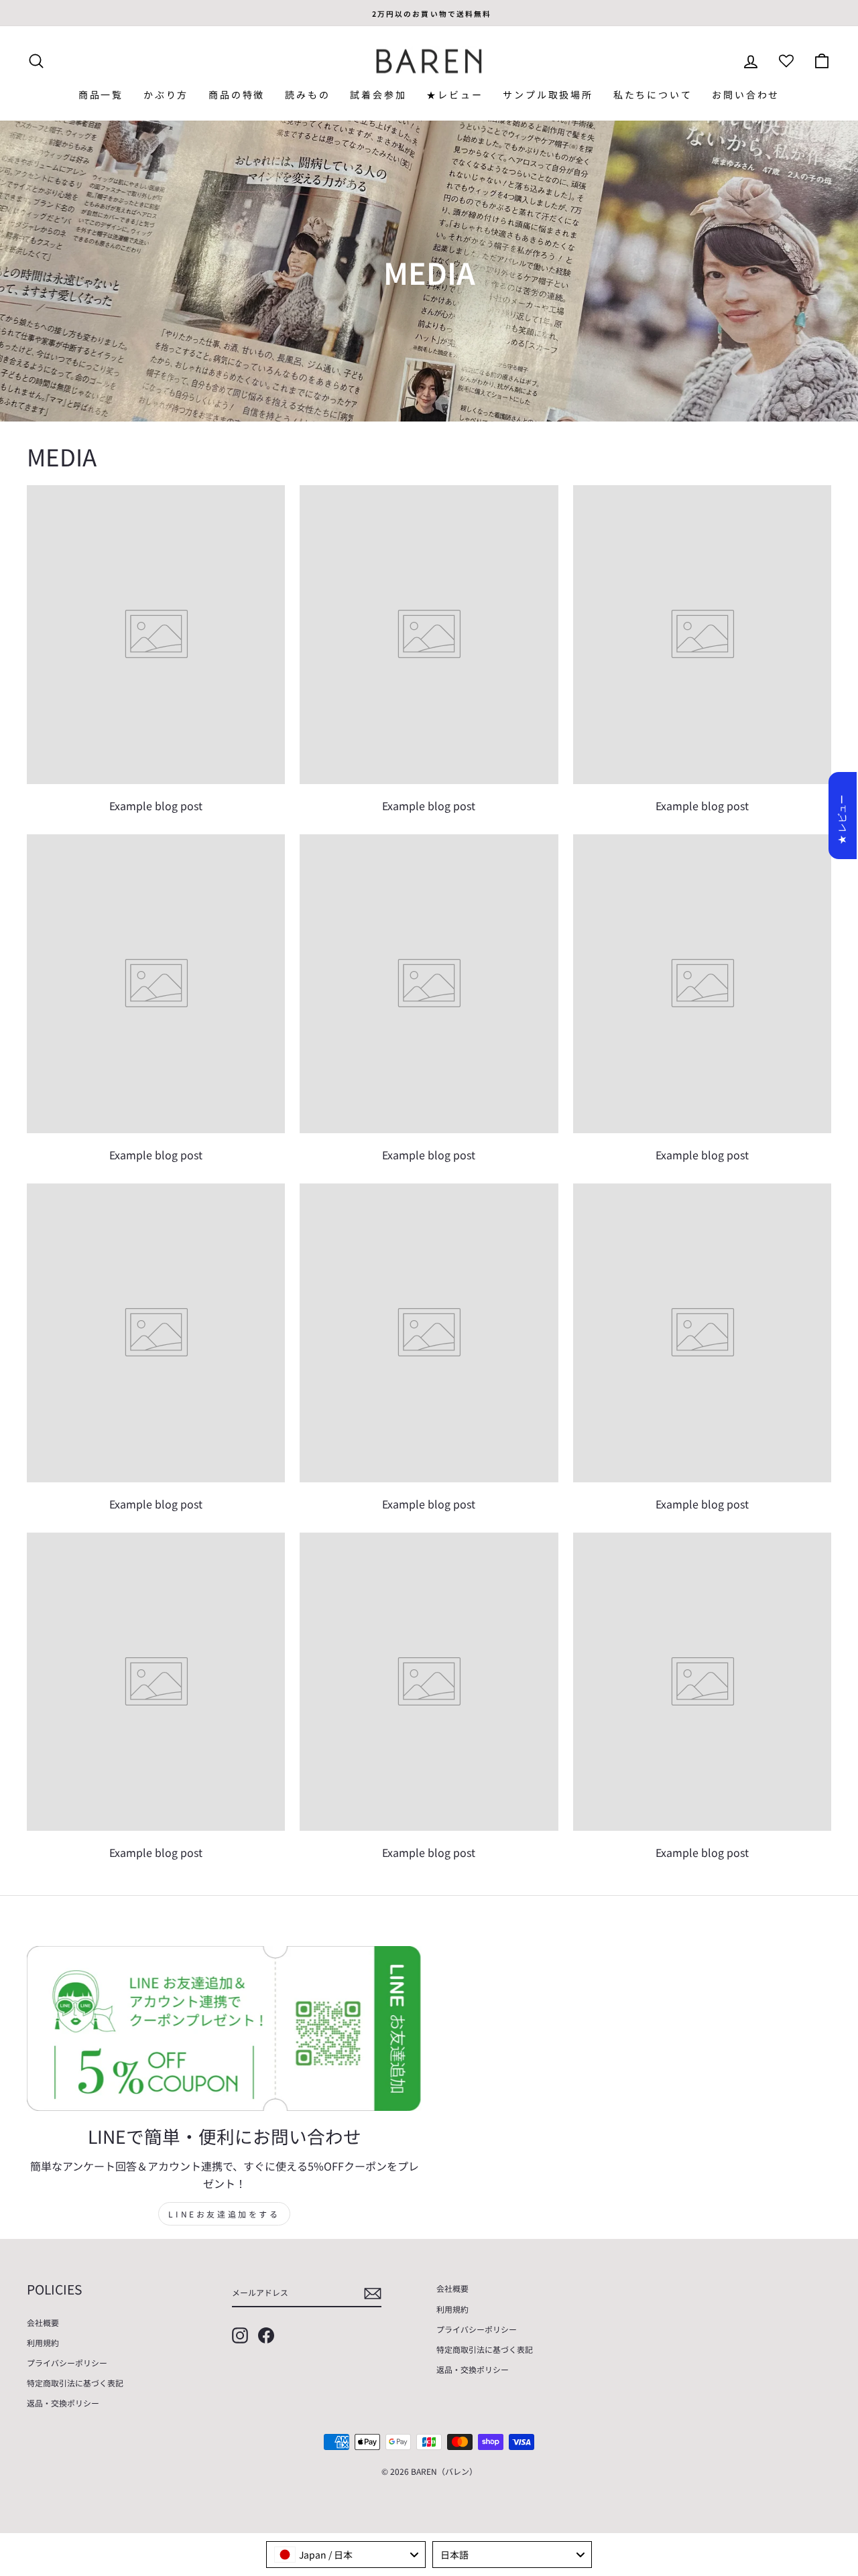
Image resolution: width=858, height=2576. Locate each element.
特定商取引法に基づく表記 (75, 2383)
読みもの (307, 94)
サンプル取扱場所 (548, 94)
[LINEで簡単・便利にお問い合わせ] (224, 2029)
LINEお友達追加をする (224, 2214)
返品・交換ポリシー (63, 2403)
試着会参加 (378, 94)
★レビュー (454, 94)
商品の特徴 (237, 94)
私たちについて (653, 94)
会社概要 (43, 2322)
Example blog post (156, 806)
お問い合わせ (746, 94)
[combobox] (346, 2555)
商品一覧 (101, 94)
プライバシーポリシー (67, 2363)
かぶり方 (166, 94)
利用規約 (43, 2342)
